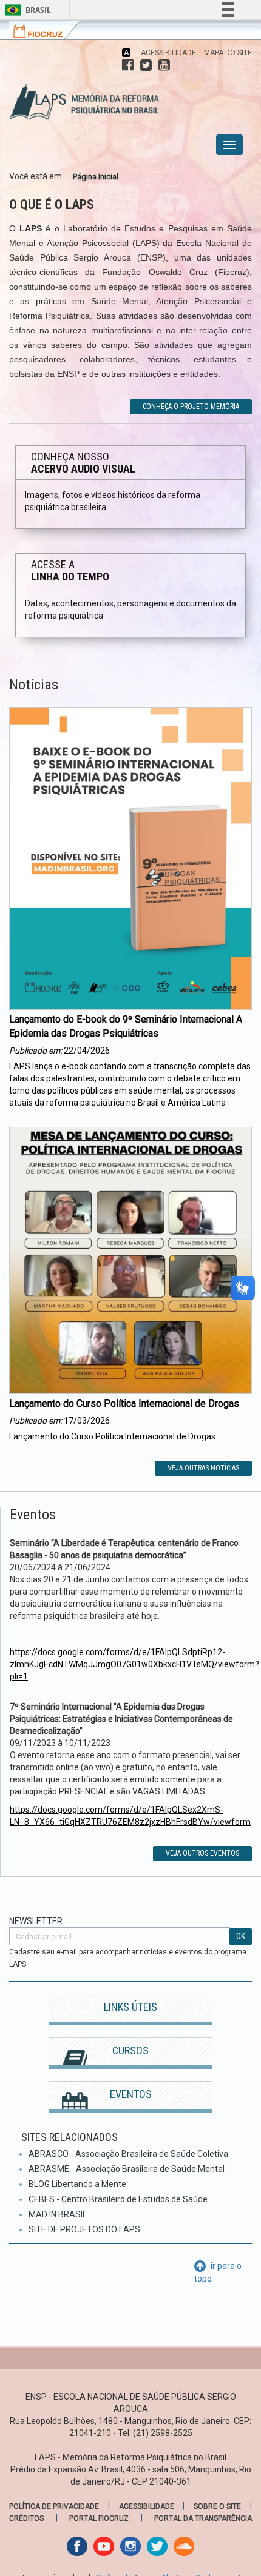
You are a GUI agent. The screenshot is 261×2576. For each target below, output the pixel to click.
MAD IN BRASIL (58, 2214)
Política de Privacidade (54, 2506)
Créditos (26, 2518)
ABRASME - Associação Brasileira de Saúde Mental (127, 2169)
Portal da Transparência (203, 2518)
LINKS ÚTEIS (130, 2007)
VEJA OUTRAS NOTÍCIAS (203, 1468)
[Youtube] (164, 65)
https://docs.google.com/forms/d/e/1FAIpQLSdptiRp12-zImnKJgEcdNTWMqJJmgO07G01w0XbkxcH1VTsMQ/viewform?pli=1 (134, 1664)
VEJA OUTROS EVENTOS (202, 1853)
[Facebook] (128, 65)
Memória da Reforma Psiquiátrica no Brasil (80, 95)
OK (241, 1936)
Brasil (26, 10)
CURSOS (130, 2050)
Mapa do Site (228, 53)
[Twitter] (146, 65)
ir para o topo (218, 2272)
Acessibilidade (168, 53)
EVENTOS (131, 2094)
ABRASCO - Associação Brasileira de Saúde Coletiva (128, 2154)
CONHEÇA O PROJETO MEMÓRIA (191, 407)
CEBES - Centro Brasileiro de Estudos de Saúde (118, 2199)
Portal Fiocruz (99, 2518)
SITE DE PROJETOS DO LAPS (84, 2229)
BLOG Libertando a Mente (77, 2184)
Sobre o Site (217, 2506)
